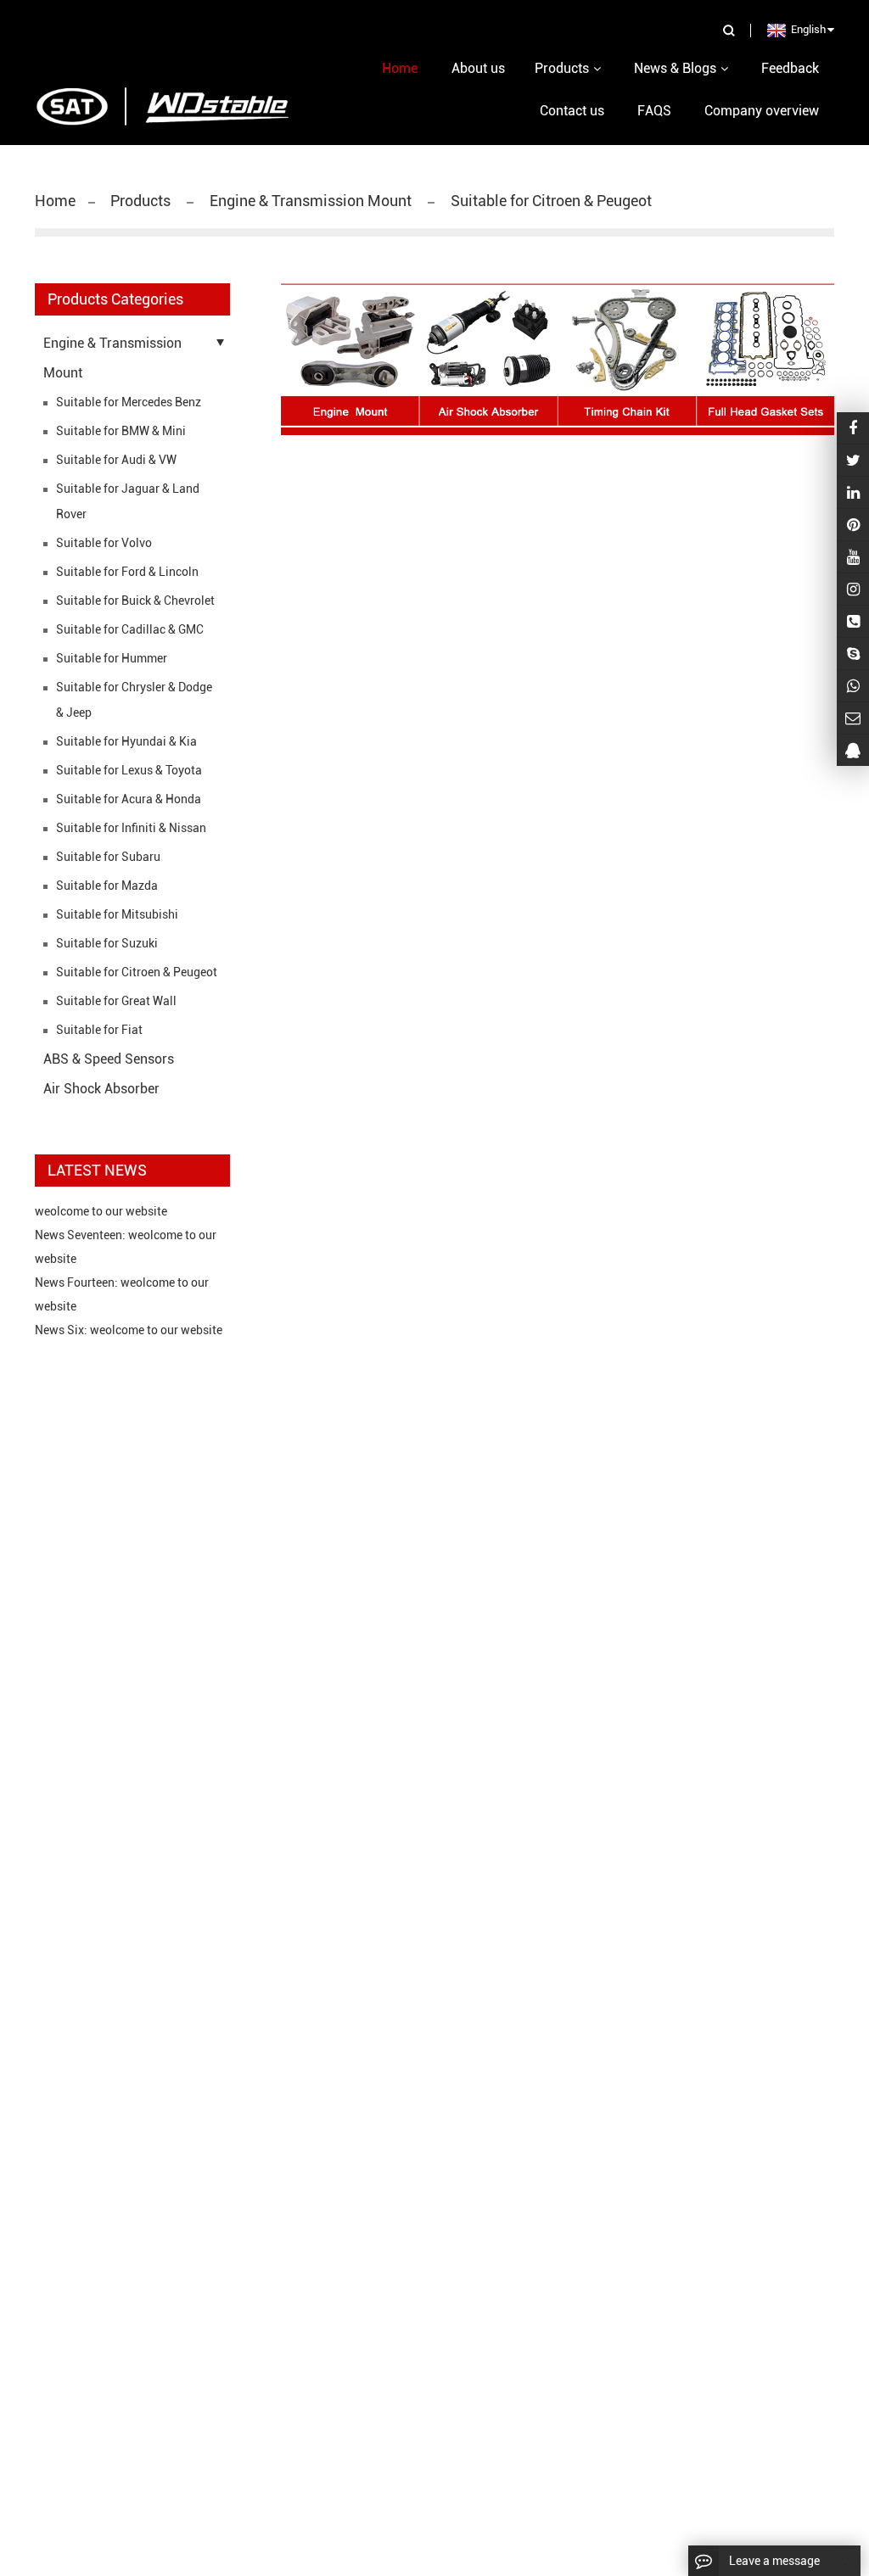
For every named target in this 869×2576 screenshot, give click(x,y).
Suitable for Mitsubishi (117, 914)
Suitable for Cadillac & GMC (130, 629)
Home (55, 201)
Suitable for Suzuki (107, 943)
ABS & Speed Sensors (109, 1059)
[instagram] (853, 557)
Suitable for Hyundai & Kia (126, 741)
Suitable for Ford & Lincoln (127, 572)
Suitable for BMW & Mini (121, 431)
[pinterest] (853, 525)
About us (478, 68)
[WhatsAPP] (853, 686)
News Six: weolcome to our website (129, 1330)
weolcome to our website (101, 1211)
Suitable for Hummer (112, 658)
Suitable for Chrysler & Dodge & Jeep (134, 700)
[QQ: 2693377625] (853, 750)
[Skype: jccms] (853, 654)
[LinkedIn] (853, 492)
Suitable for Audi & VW (116, 460)
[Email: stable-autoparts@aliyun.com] (853, 718)
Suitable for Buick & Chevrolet (135, 601)
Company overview (762, 111)
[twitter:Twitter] (853, 460)
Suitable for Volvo (104, 543)
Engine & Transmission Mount (311, 201)
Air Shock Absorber (101, 1089)
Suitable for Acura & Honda (129, 799)
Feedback (790, 68)
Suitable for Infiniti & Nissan (131, 828)
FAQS (654, 111)
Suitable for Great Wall (116, 1001)
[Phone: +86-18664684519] (853, 621)
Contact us (572, 111)
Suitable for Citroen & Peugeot (549, 201)
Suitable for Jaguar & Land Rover (128, 501)
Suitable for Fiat (99, 1030)
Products (142, 201)
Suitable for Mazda (107, 886)
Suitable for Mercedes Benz (129, 402)
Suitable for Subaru (108, 857)
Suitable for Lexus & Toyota (129, 770)
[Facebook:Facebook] (853, 428)
